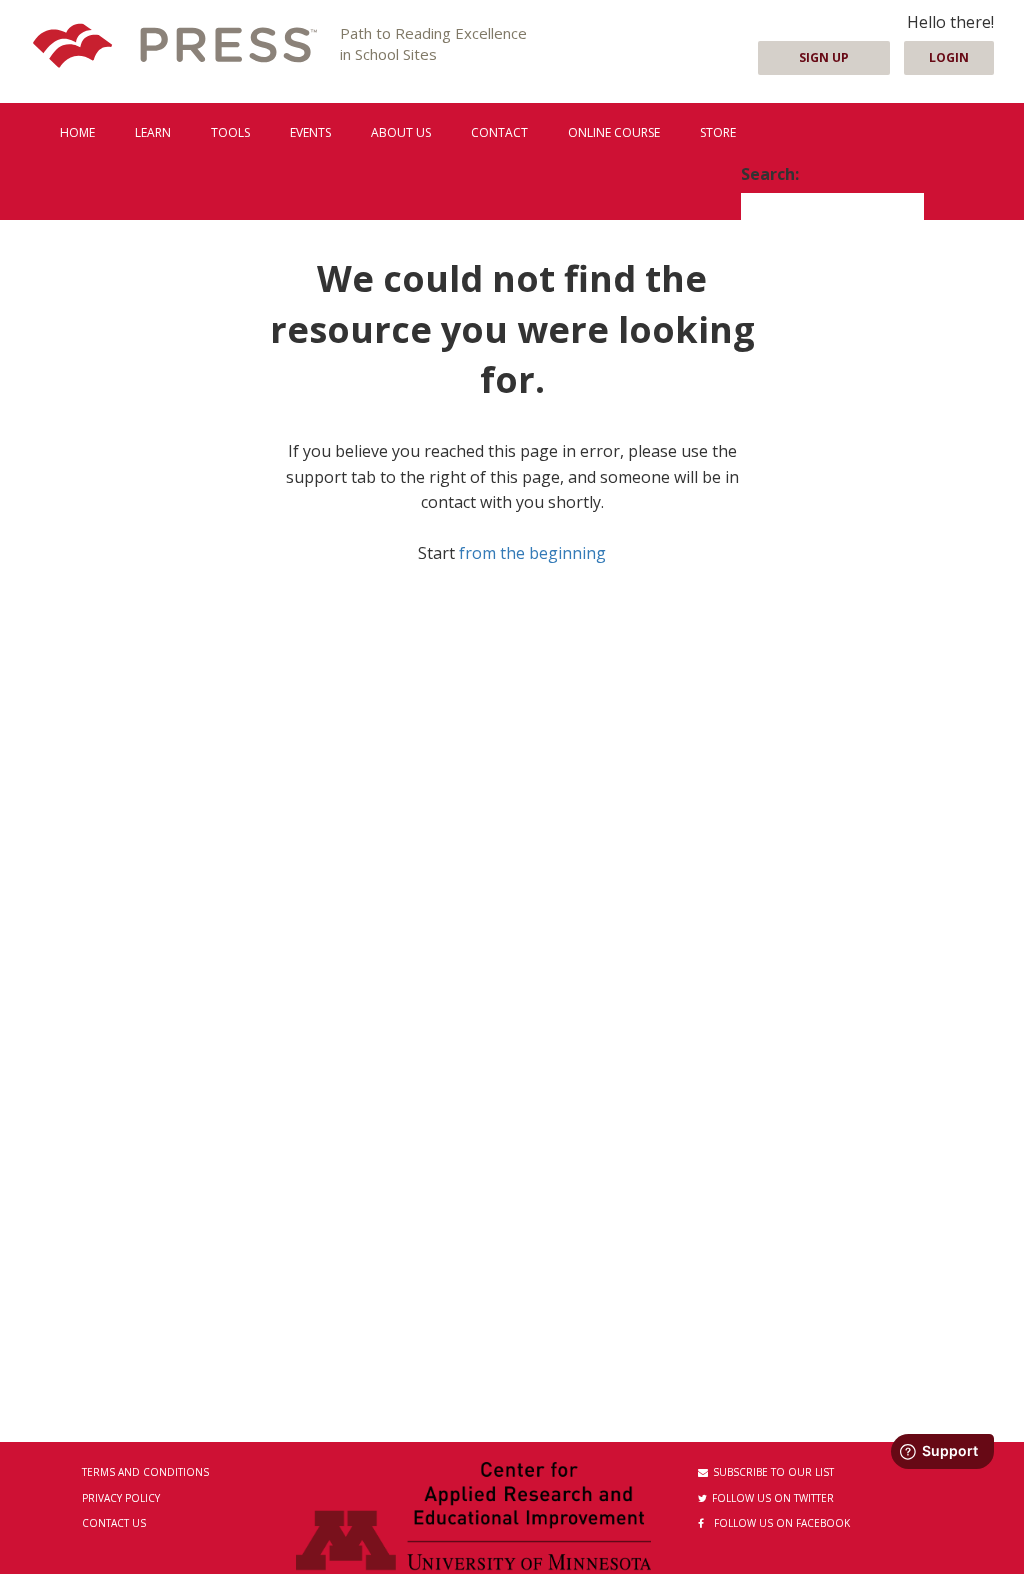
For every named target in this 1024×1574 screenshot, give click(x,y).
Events (310, 132)
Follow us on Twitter (773, 1498)
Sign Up (824, 57)
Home (77, 132)
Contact (499, 132)
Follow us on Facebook (782, 1523)
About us (401, 132)
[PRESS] (175, 47)
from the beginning (532, 553)
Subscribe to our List (773, 1472)
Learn (153, 132)
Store (718, 132)
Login (949, 57)
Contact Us (114, 1523)
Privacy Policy (121, 1498)
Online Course (614, 132)
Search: (770, 174)
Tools (230, 132)
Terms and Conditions (145, 1472)
